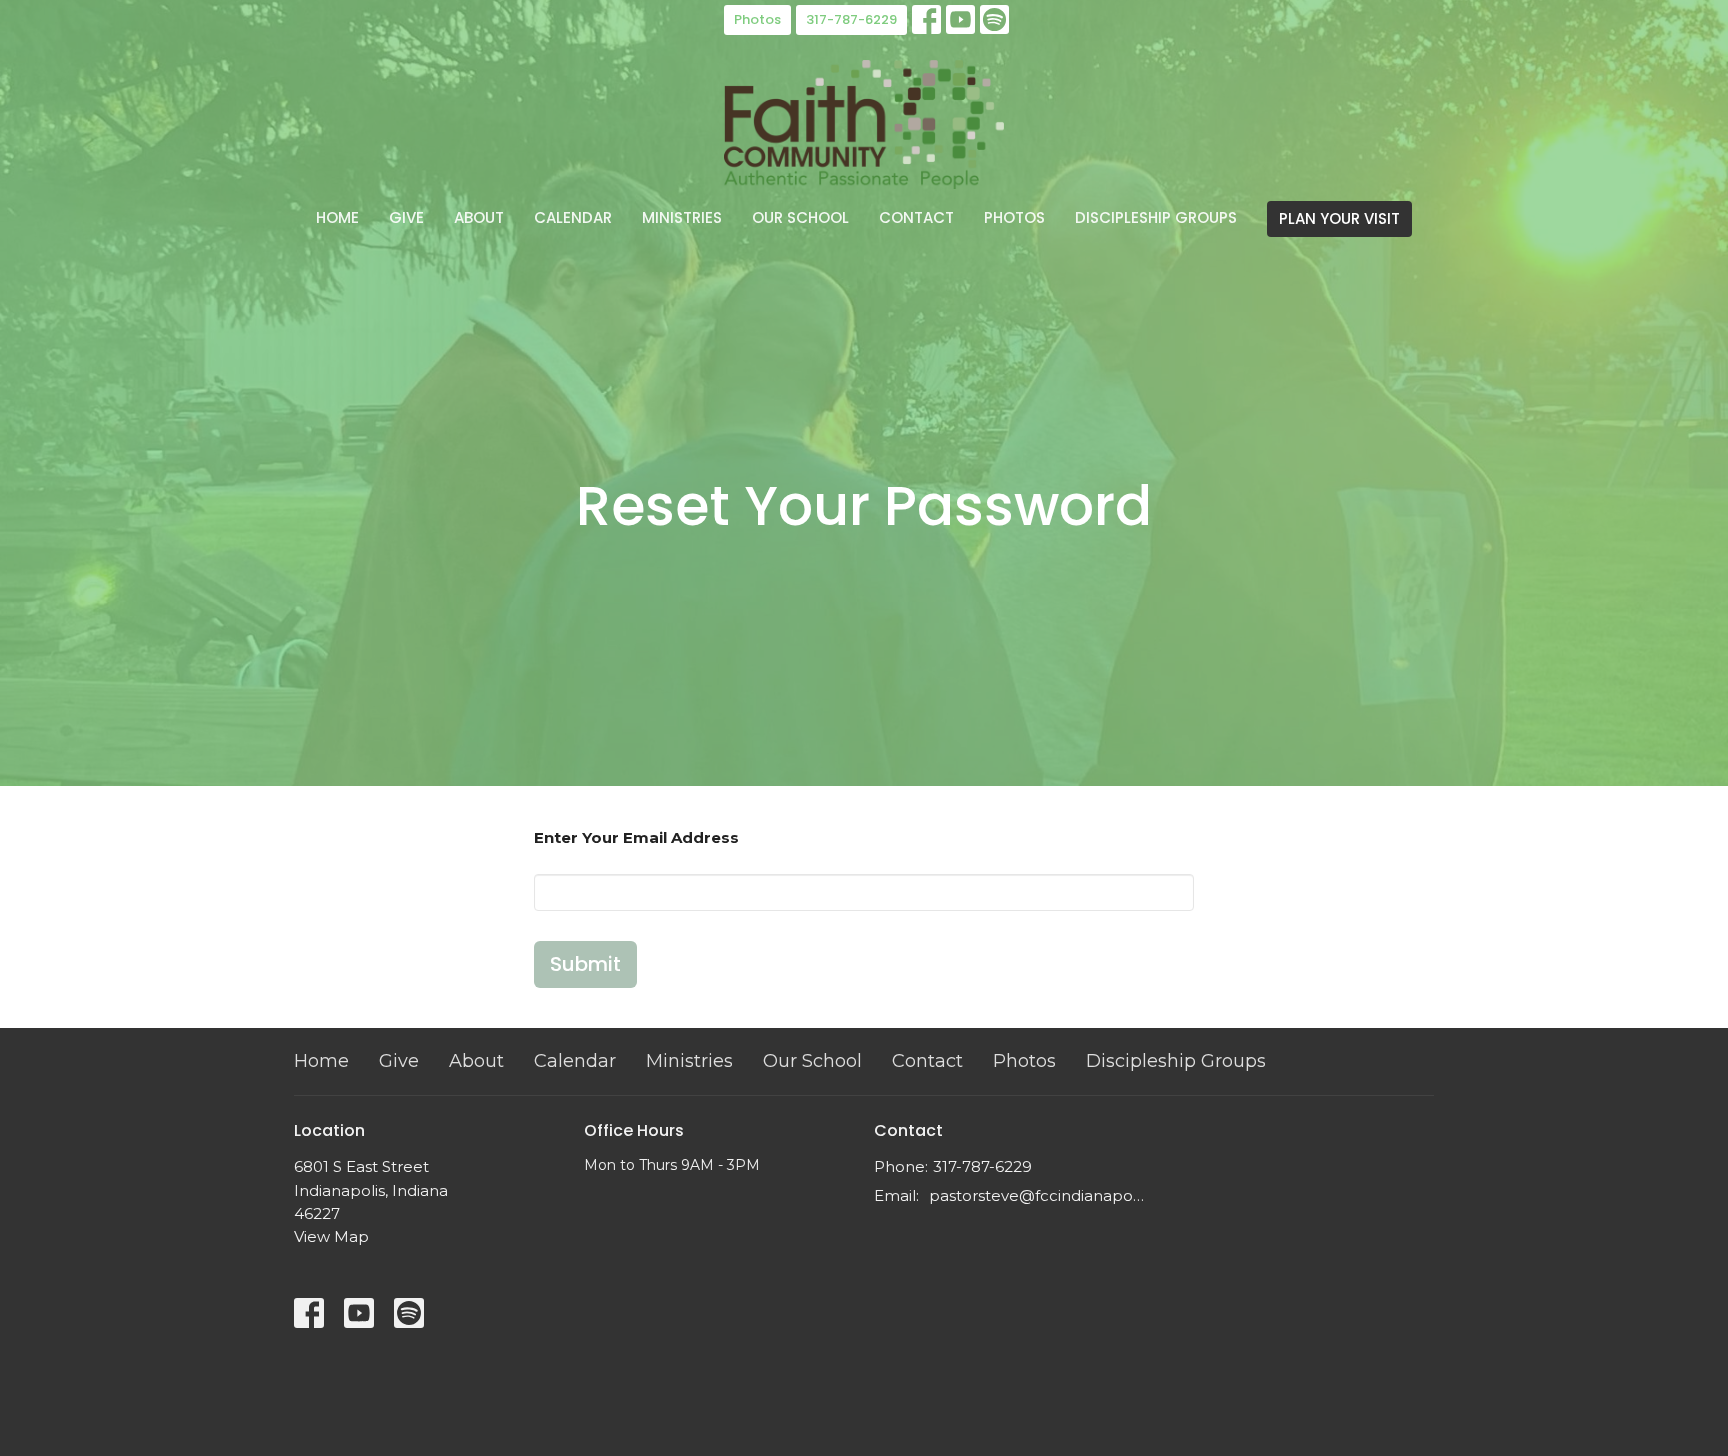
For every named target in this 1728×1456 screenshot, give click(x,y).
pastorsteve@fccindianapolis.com (1036, 1195)
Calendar (573, 217)
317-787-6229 (851, 19)
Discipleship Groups (1156, 217)
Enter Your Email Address (636, 837)
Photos (757, 19)
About (479, 217)
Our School (800, 217)
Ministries (682, 217)
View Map (331, 1236)
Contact (916, 217)
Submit (585, 964)
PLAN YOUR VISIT (1339, 218)
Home (337, 217)
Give (406, 217)
